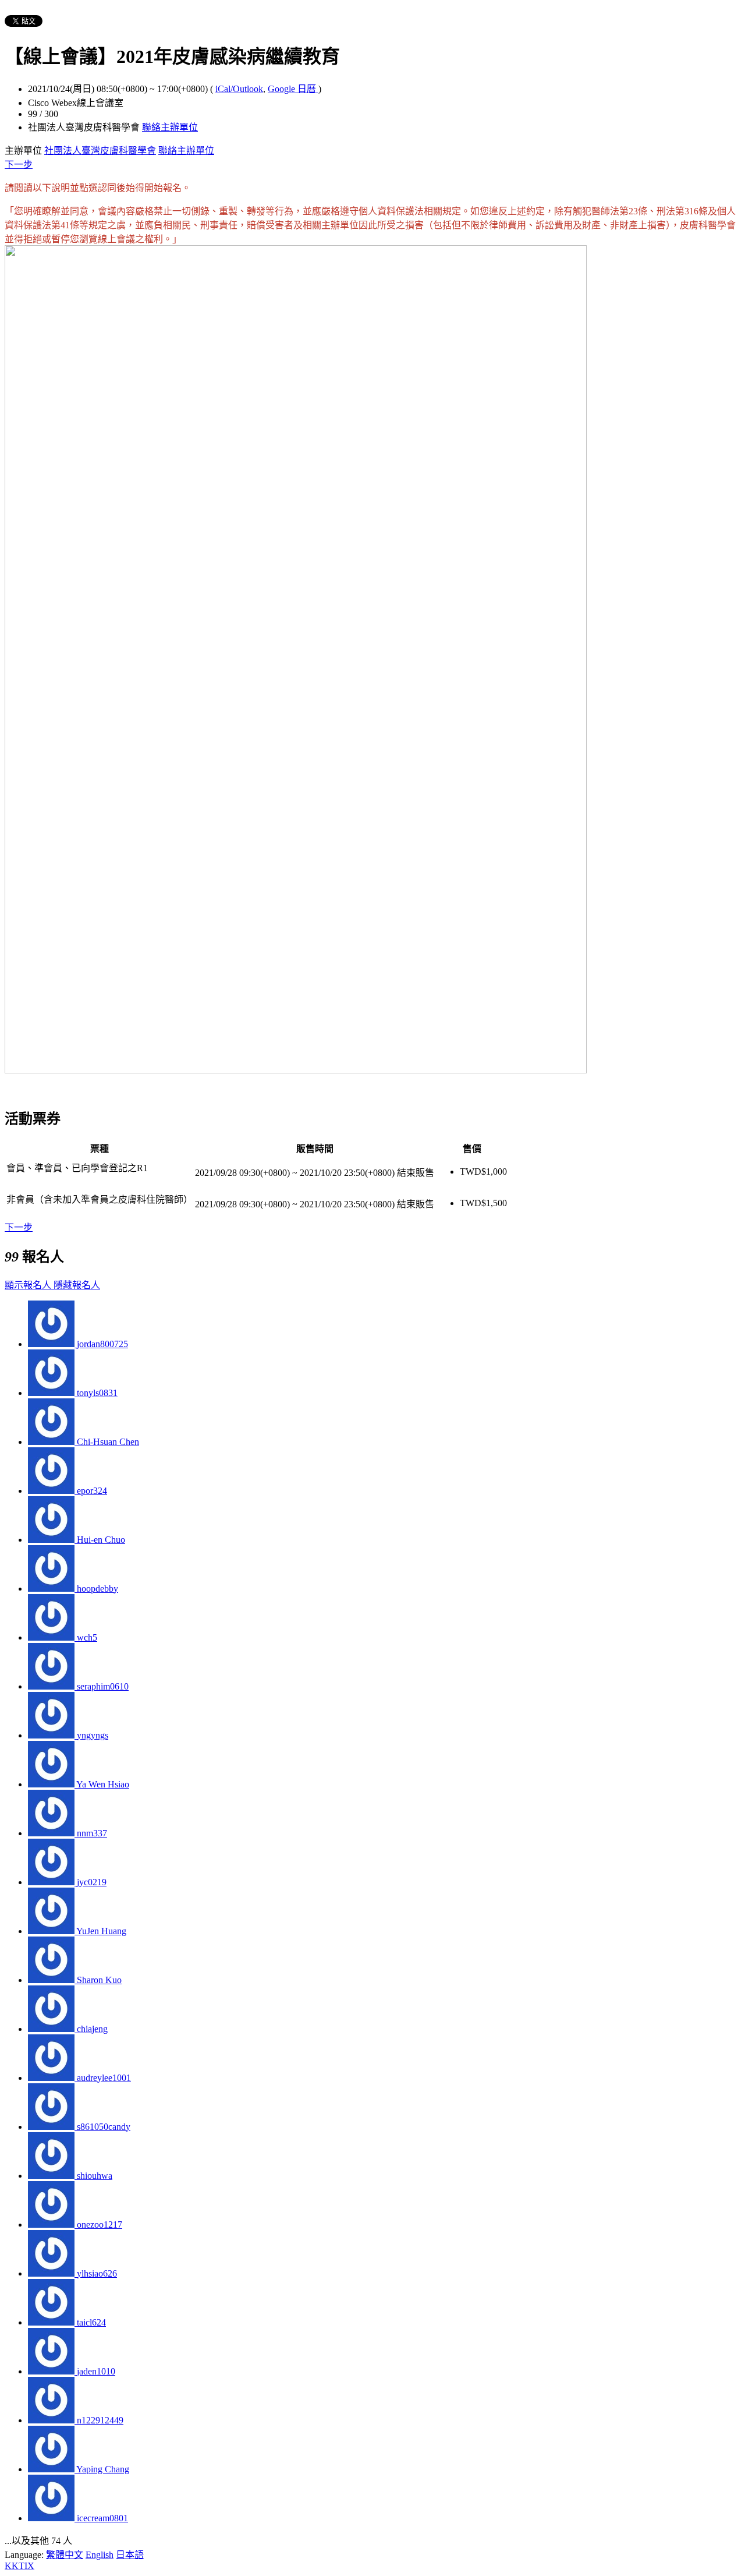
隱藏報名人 (77, 1285)
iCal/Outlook (239, 89)
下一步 (19, 165)
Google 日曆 (293, 89)
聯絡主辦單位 (170, 127)
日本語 (130, 2555)
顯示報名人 (29, 1285)
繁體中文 (65, 2555)
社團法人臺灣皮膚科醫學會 (100, 151)
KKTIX (19, 2566)
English (100, 2555)
